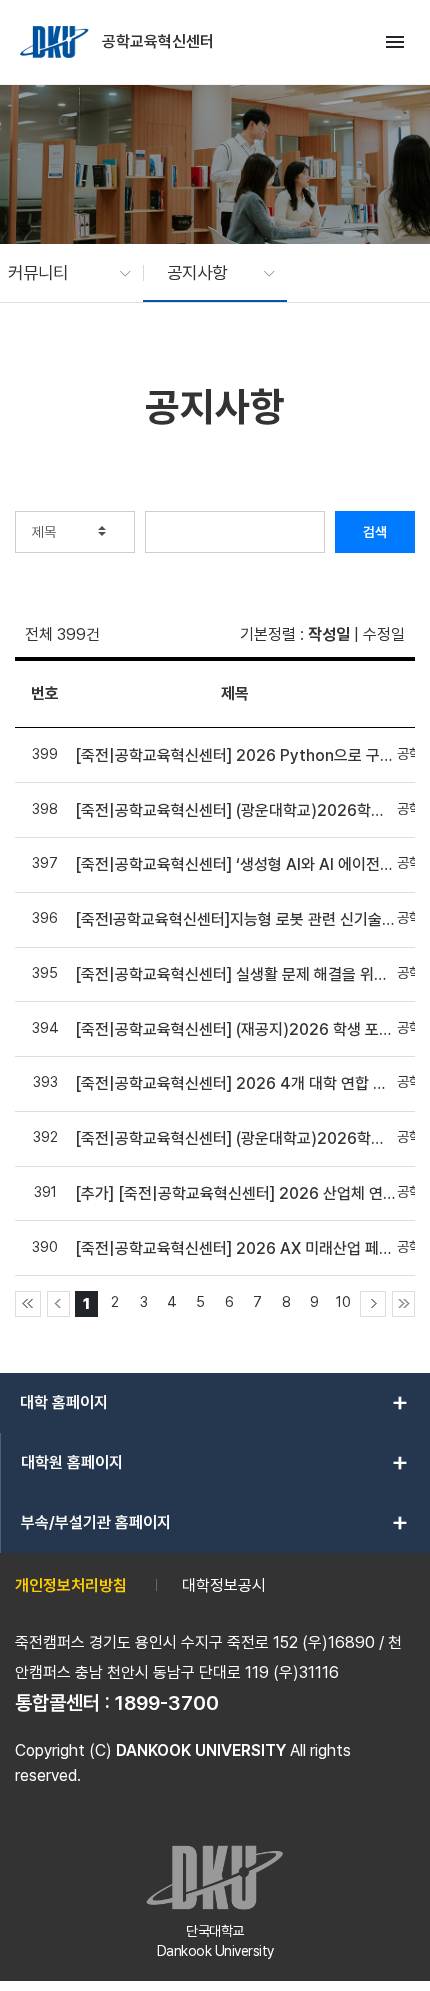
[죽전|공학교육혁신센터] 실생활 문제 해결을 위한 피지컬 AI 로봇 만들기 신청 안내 (235, 974)
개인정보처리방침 (71, 1585)
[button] (59, 273)
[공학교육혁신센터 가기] (56, 42)
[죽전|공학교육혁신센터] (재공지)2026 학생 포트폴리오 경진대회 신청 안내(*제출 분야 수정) (235, 1029)
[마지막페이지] (403, 1304)
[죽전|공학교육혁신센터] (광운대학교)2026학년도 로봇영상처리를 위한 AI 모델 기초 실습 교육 (235, 810)
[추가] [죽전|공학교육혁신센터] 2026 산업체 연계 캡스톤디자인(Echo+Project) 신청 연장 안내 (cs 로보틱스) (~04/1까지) (235, 1193)
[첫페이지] (28, 1304)
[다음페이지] (373, 1304)
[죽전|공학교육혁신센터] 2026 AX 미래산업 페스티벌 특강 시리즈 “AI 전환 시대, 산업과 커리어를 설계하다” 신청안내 (235, 1248)
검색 (375, 532)
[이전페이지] (58, 1304)
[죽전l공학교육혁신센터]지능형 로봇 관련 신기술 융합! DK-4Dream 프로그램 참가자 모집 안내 (235, 919)
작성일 (329, 634)
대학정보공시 (224, 1585)
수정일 (384, 634)
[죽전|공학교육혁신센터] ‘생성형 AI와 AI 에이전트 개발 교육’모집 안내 (235, 864)
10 (343, 1301)
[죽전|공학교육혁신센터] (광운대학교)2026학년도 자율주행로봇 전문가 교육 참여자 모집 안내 (235, 1138)
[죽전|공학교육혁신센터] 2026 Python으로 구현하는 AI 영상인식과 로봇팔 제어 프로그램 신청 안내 (235, 755)
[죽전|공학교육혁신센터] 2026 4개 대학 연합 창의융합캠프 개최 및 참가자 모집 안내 (235, 1083)
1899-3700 (167, 1703)
